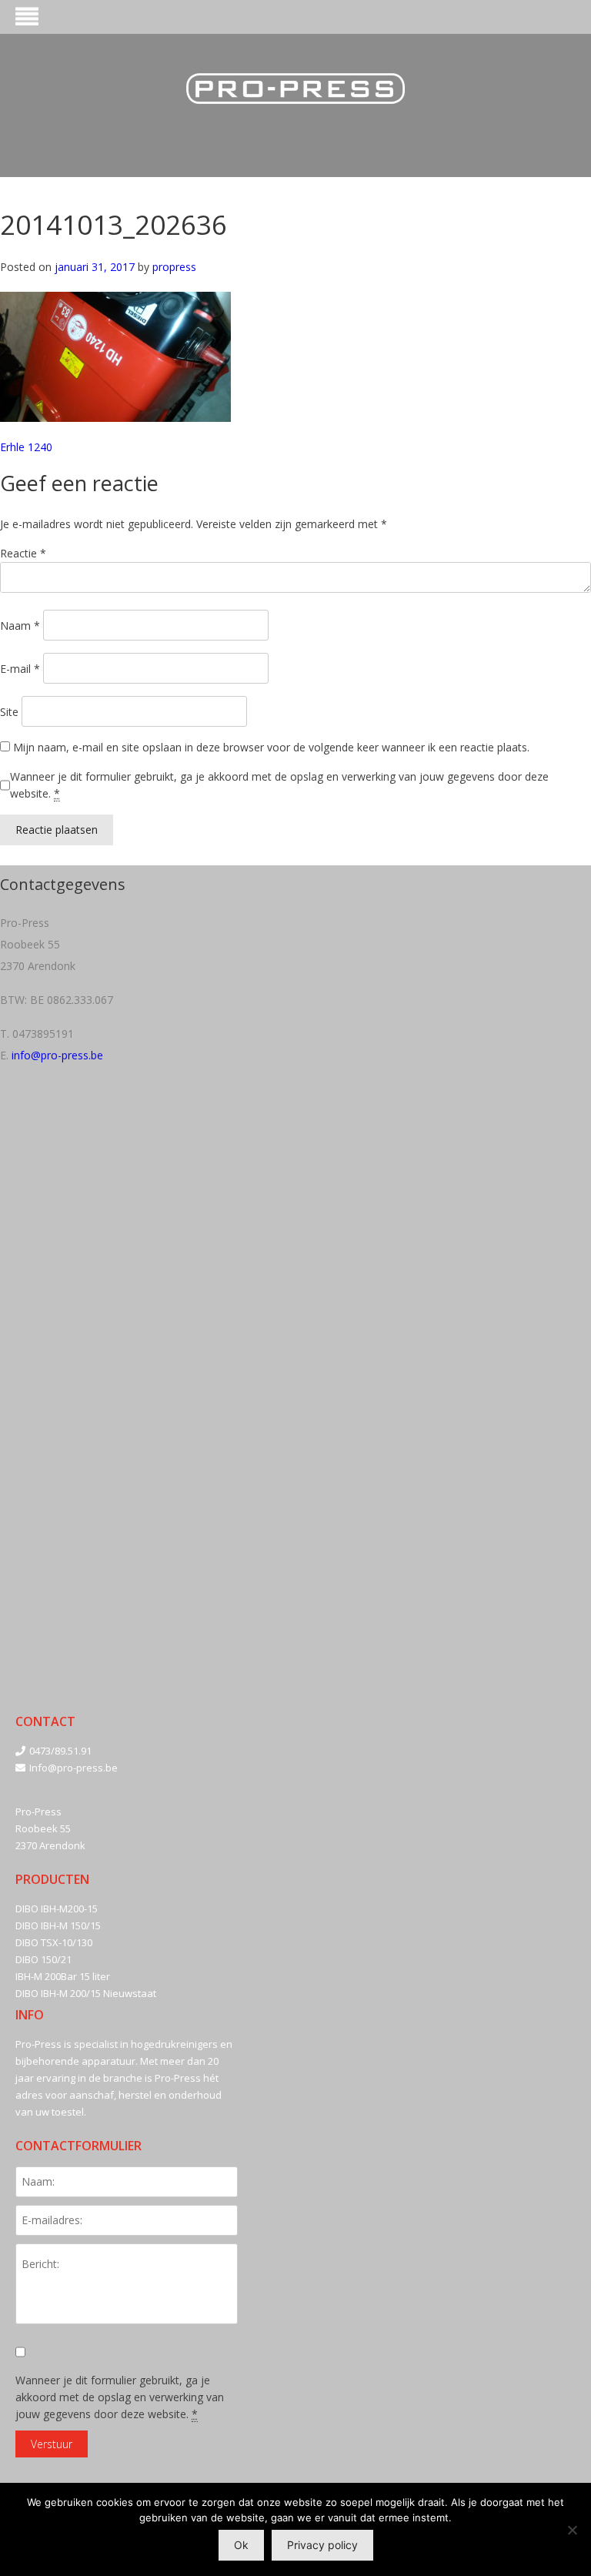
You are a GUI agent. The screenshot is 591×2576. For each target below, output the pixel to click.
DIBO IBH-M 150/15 (58, 1925)
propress (174, 267)
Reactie (23, 553)
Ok (241, 2545)
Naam (20, 626)
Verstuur (52, 2444)
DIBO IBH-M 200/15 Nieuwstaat (86, 1993)
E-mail (20, 669)
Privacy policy (322, 2545)
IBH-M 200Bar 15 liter (63, 1976)
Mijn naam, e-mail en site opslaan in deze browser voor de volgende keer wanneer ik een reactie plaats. (271, 747)
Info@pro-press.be (73, 1768)
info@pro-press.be (57, 1055)
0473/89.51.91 (60, 1751)
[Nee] (572, 2530)
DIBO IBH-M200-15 (57, 1909)
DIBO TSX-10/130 (54, 1942)
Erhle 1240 (26, 447)
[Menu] (27, 19)
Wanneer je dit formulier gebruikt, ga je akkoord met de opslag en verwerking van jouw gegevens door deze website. (279, 785)
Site (9, 712)
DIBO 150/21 (43, 1959)
